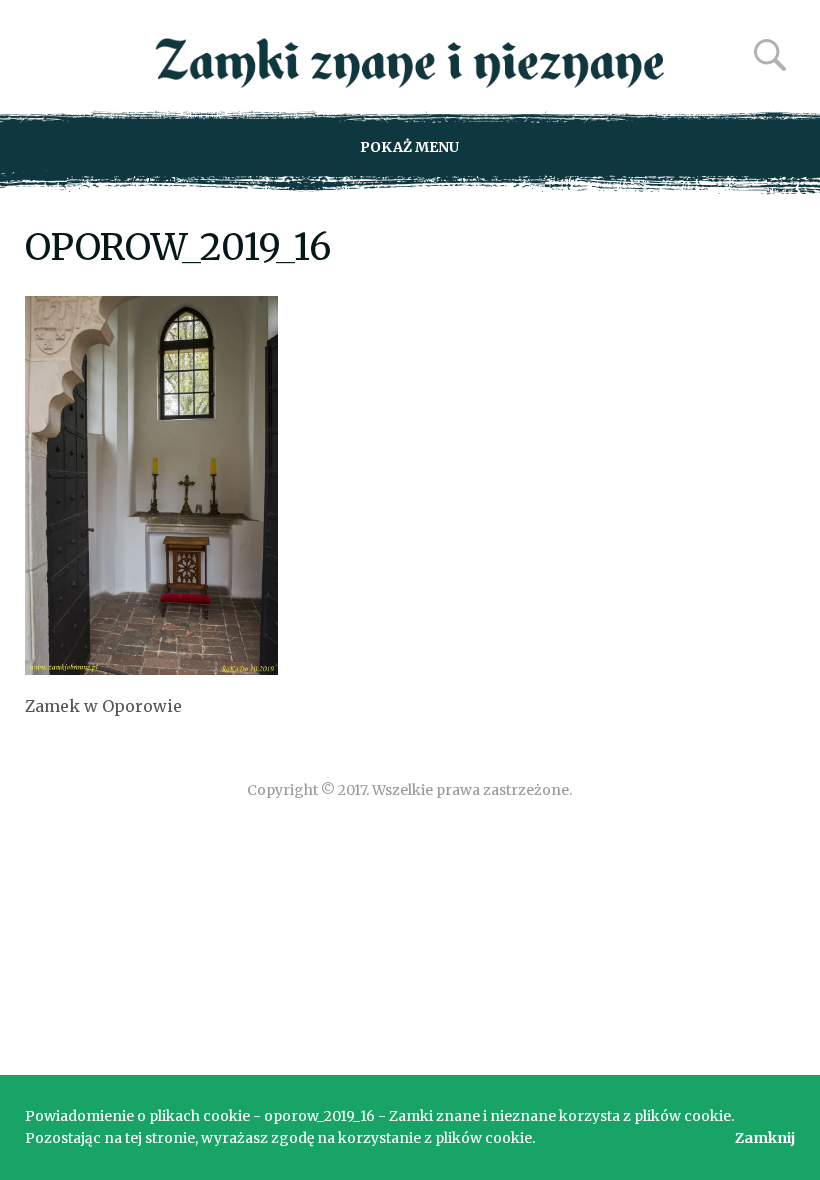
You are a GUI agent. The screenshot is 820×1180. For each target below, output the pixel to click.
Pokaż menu (409, 147)
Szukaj (770, 55)
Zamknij (765, 1138)
